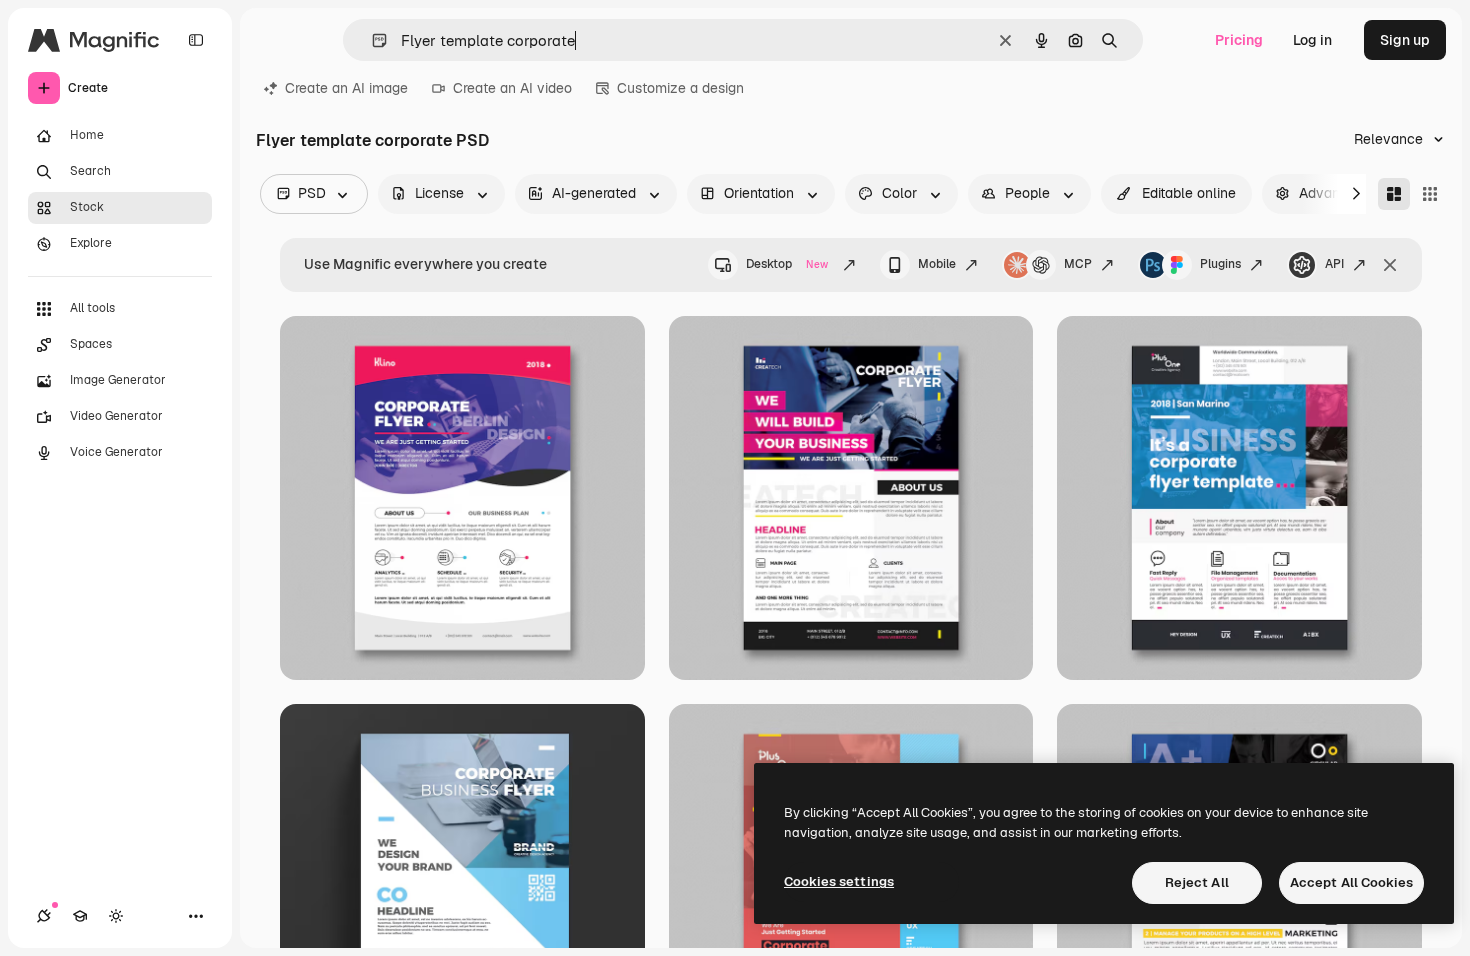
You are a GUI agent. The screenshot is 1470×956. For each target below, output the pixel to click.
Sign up (1405, 40)
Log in (1312, 40)
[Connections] (44, 916)
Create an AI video (512, 88)
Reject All (1197, 882)
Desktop (787, 264)
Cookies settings (839, 881)
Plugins (1220, 264)
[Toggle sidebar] (196, 40)
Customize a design (680, 88)
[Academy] (80, 916)
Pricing (1239, 40)
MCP (1078, 264)
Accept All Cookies (1351, 882)
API (1334, 264)
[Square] (1430, 194)
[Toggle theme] (116, 916)
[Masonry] (1394, 194)
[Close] (1390, 265)
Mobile (937, 264)
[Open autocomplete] (371, 40)
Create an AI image (346, 88)
